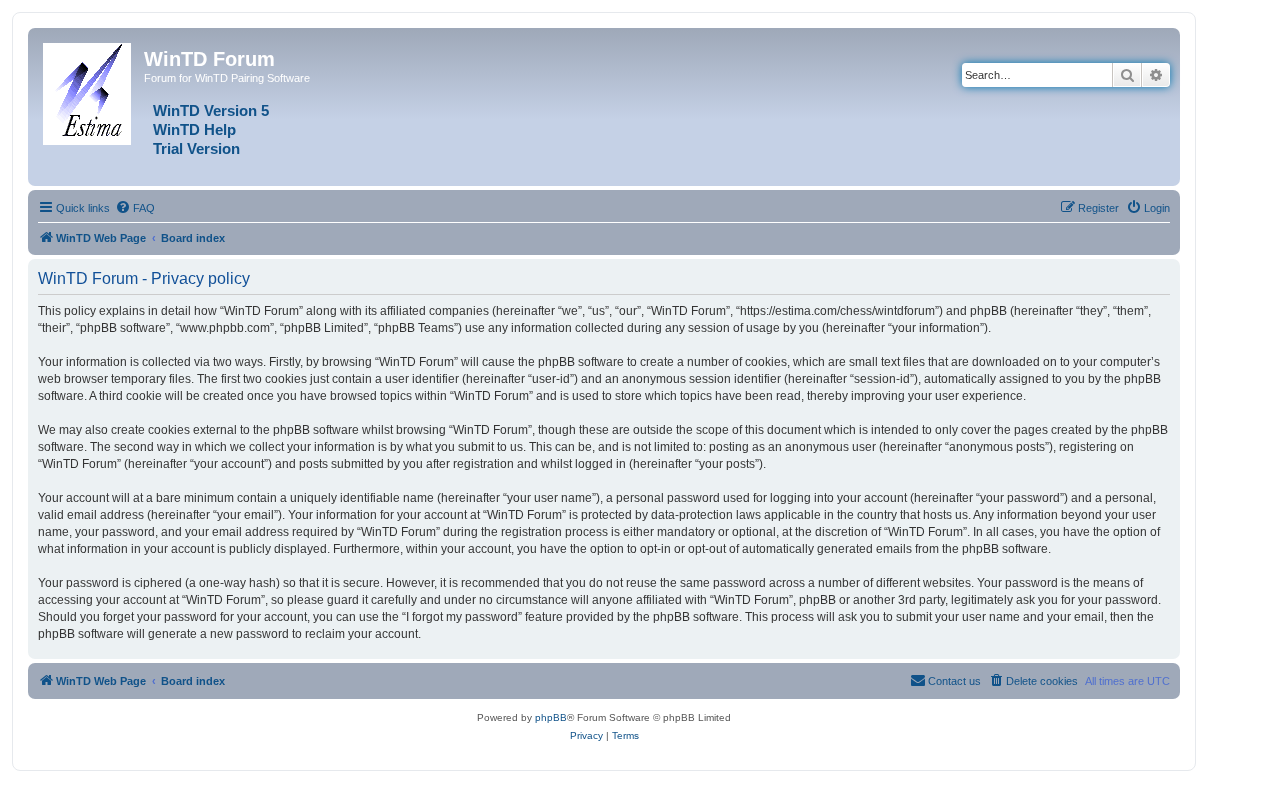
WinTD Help (194, 130)
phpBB (551, 717)
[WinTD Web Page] (88, 90)
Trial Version (196, 149)
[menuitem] (135, 208)
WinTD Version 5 (211, 111)
